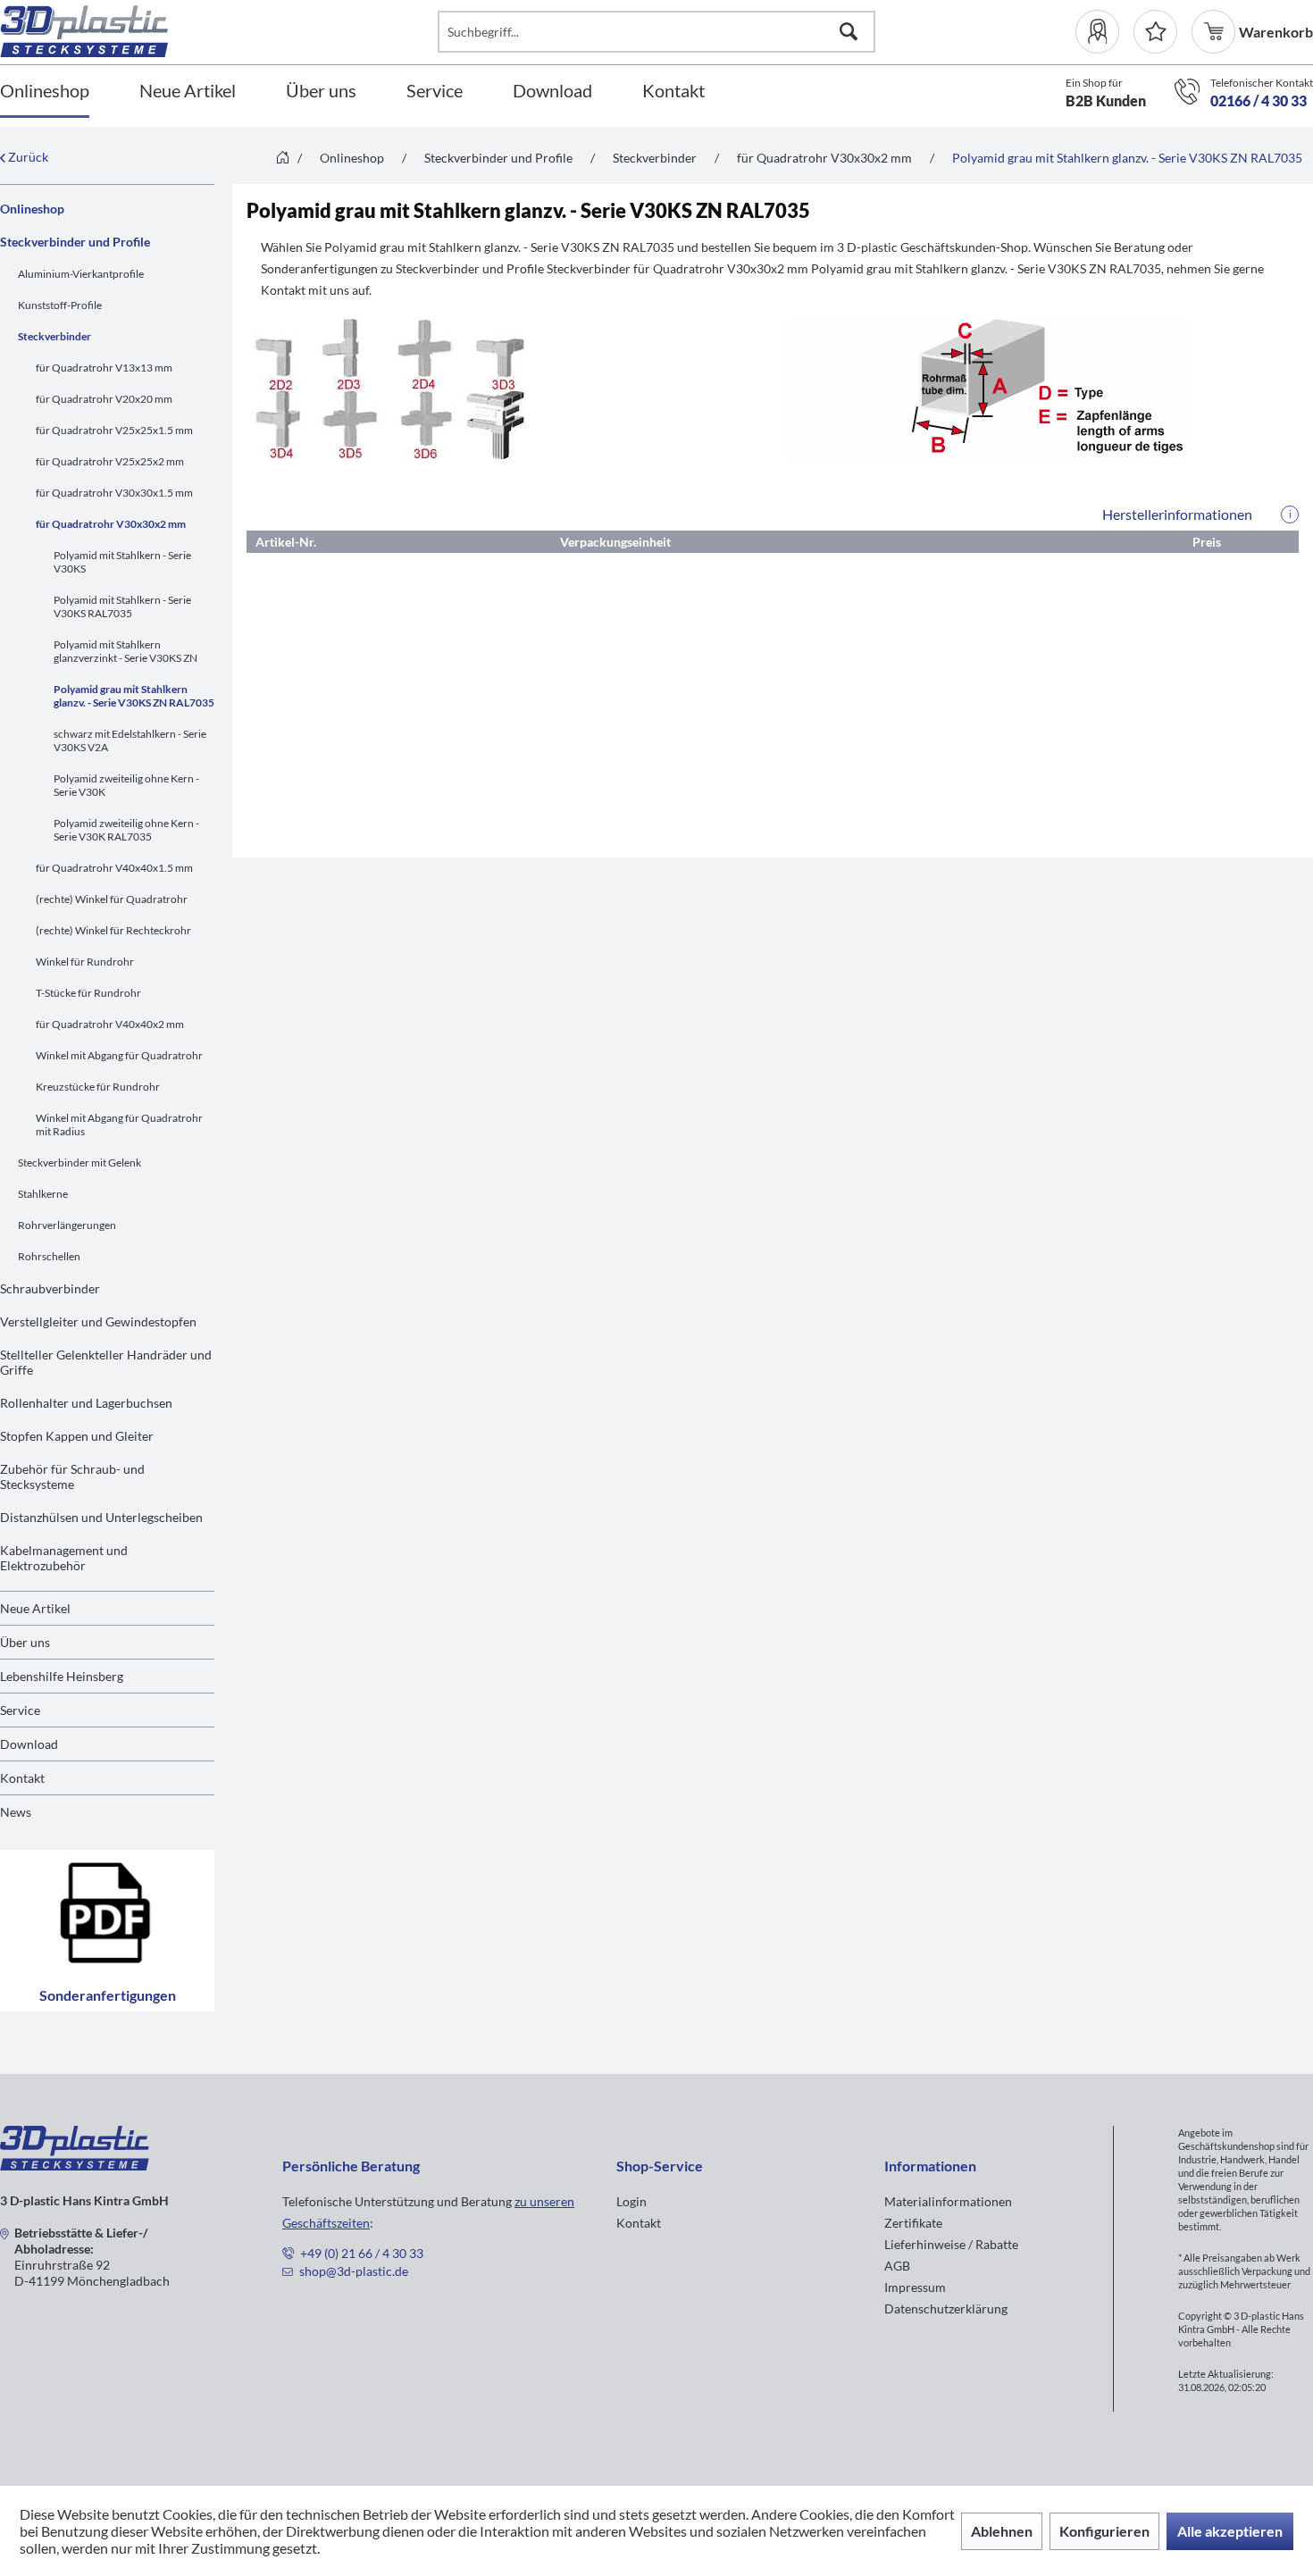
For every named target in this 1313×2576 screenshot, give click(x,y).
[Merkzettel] (1155, 32)
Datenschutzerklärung (946, 2308)
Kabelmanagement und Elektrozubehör (64, 1558)
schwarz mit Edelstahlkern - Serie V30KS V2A (130, 740)
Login (631, 2201)
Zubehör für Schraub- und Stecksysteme (72, 1476)
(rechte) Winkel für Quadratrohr (112, 899)
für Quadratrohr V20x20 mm (104, 399)
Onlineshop (32, 209)
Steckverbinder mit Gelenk (79, 1163)
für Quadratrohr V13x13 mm (104, 368)
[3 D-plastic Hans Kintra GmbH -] (75, 2165)
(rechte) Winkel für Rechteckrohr (113, 930)
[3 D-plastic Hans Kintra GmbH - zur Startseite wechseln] (219, 31)
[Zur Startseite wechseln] (283, 159)
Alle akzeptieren (1230, 2531)
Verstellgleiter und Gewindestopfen (98, 1321)
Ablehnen (1002, 2531)
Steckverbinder (54, 336)
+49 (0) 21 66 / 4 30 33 (362, 2253)
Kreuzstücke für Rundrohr (98, 1087)
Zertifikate (913, 2223)
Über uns (25, 1642)
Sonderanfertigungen (108, 1995)
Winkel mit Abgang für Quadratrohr (119, 1055)
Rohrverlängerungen (67, 1225)
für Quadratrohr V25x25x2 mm (110, 461)
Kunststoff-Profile (60, 305)
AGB (897, 2266)
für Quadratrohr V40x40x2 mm (110, 1024)
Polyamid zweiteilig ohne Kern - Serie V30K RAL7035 (126, 830)
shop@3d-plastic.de (354, 2271)
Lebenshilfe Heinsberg (62, 1676)
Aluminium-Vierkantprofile (81, 274)
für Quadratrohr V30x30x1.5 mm (114, 493)
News (16, 1812)
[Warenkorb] (1215, 32)
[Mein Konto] (1104, 32)
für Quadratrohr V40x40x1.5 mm (114, 868)
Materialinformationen (948, 2201)
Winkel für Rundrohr (85, 962)
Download (29, 1744)
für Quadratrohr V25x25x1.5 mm (114, 430)
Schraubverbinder (50, 1288)
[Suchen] (849, 32)
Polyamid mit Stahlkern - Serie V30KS (122, 562)
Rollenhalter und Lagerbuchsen (86, 1403)
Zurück (27, 157)
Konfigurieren (1104, 2531)
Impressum (915, 2287)
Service (20, 1710)
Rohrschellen (49, 1256)
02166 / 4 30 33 (1259, 100)
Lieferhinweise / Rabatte (951, 2244)
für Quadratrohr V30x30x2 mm (111, 524)
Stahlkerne (43, 1194)
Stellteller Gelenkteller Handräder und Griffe (106, 1362)
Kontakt (22, 1778)
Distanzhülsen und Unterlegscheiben (101, 1517)
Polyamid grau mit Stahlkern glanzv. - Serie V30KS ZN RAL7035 (134, 696)
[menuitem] (1104, 32)
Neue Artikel (35, 1608)
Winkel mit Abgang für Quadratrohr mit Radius (119, 1125)
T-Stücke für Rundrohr (88, 993)
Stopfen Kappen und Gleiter (77, 1436)
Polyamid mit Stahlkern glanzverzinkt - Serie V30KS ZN (125, 651)
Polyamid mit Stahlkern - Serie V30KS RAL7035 (122, 606)
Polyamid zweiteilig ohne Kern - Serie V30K (126, 785)
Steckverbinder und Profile (75, 242)
